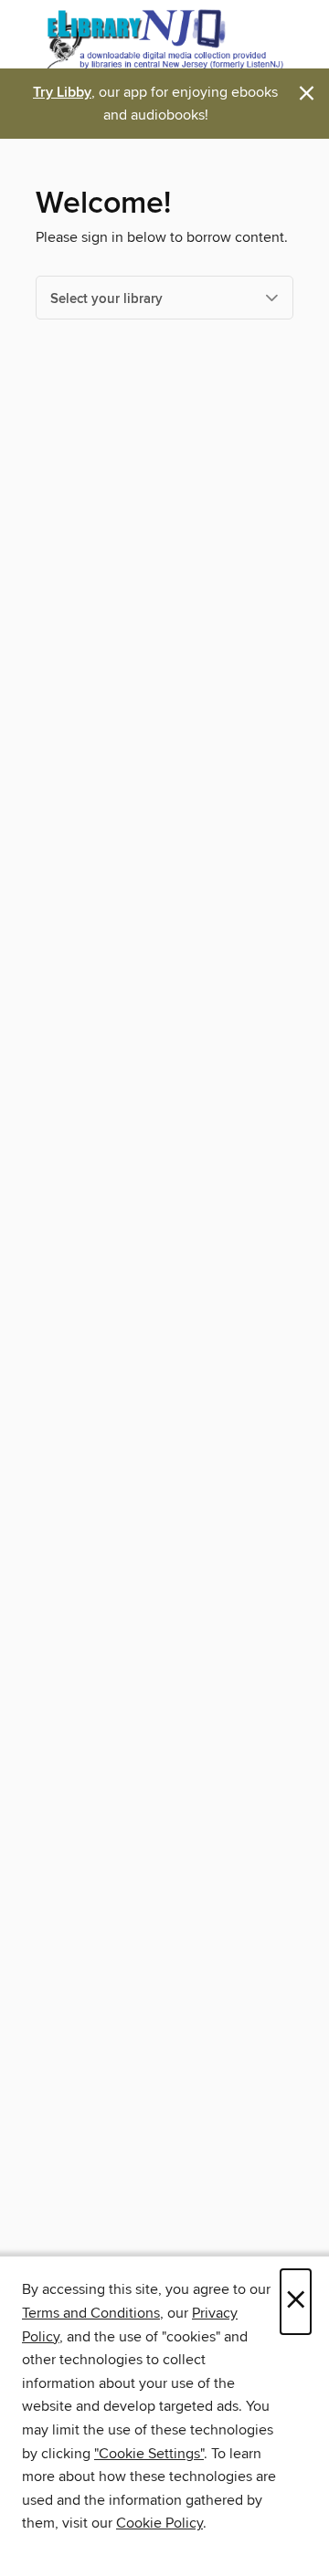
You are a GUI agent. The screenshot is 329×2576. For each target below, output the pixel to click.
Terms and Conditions (91, 2313)
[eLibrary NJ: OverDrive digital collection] (164, 39)
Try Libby (62, 93)
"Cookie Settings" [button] (149, 2454)
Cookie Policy (159, 2523)
